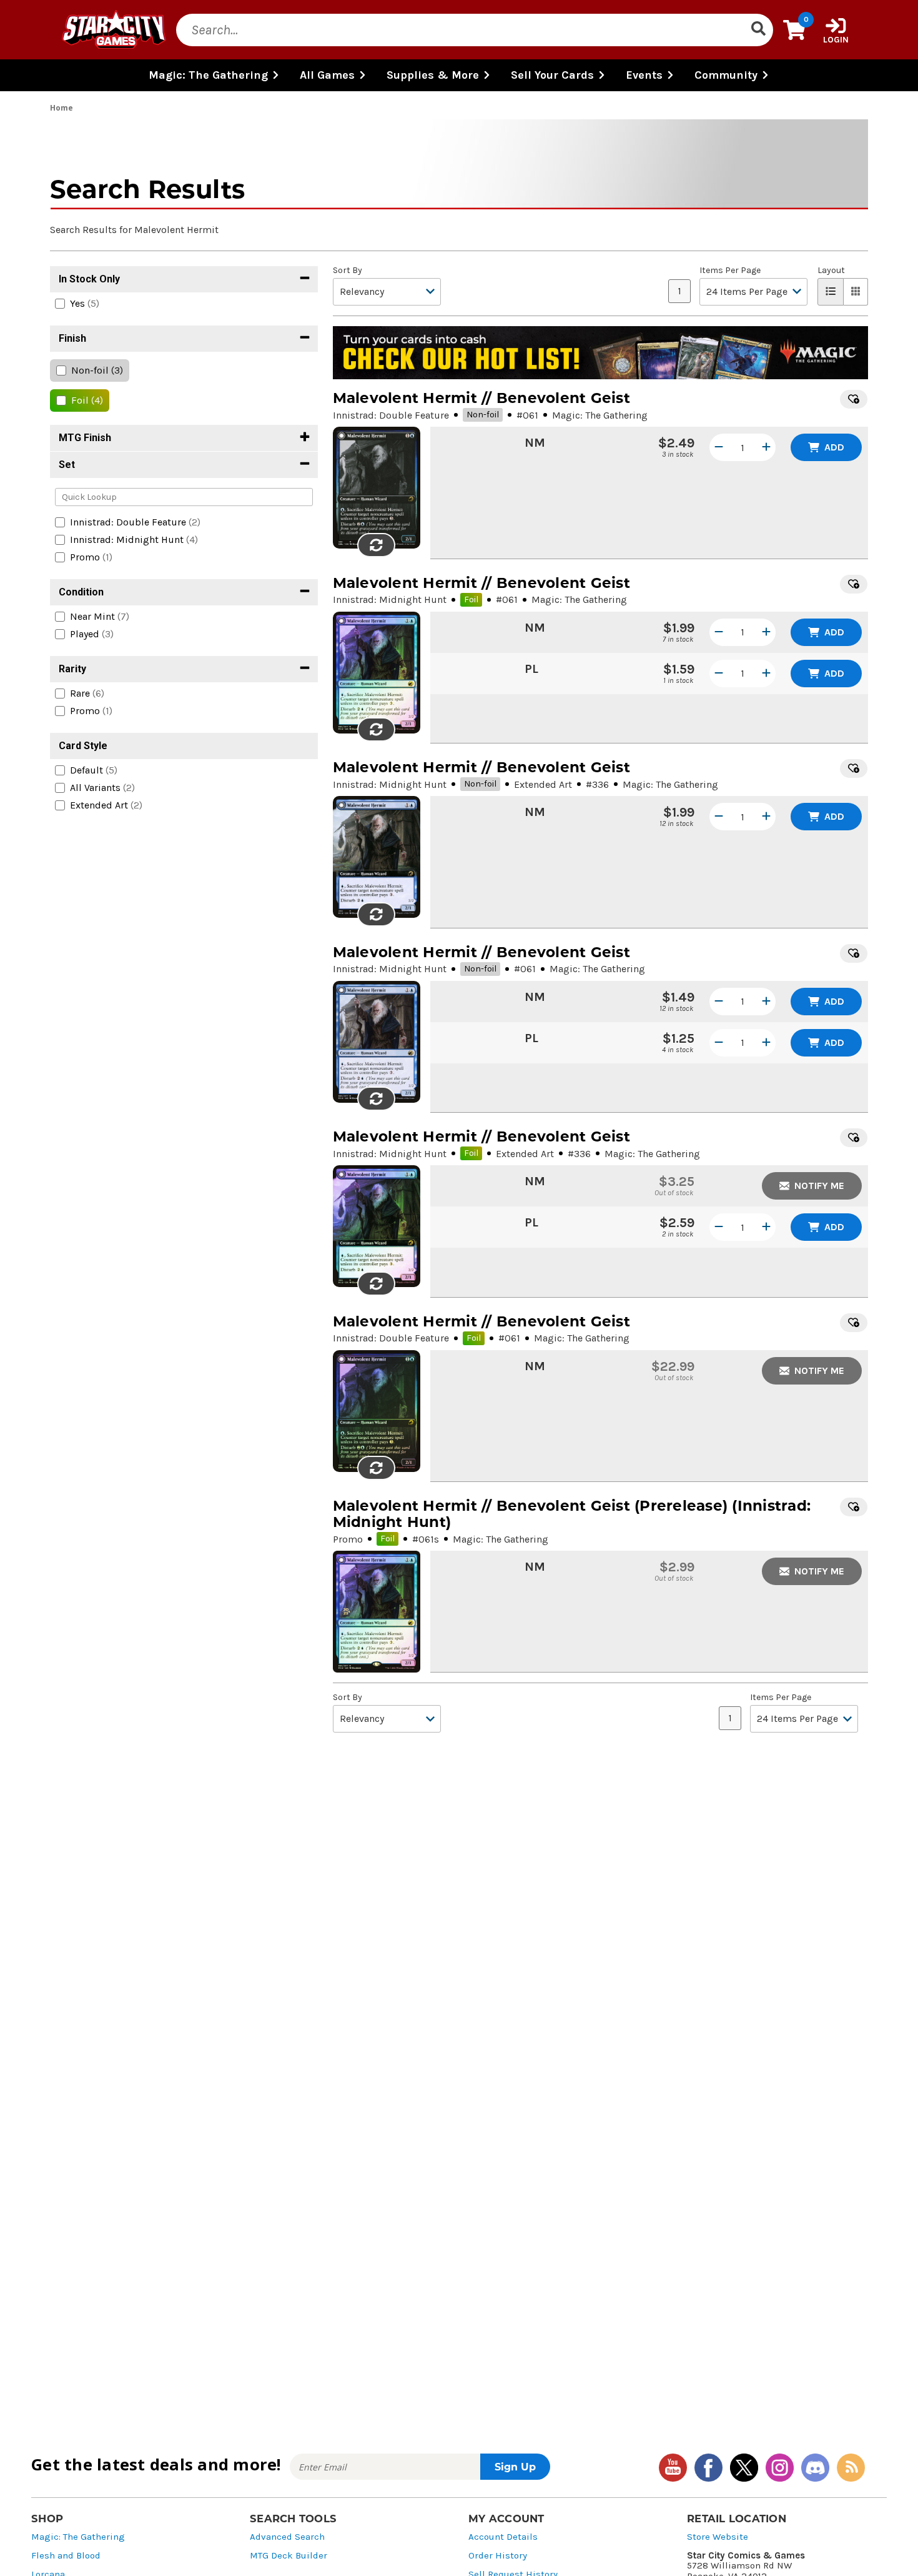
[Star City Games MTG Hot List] (600, 353)
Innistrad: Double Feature (391, 415)
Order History (498, 2556)
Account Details (503, 2537)
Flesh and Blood (66, 2556)
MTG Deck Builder (289, 2556)
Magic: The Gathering (78, 2537)
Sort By (348, 271)
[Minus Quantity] (719, 447)
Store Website (718, 2537)
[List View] (831, 292)
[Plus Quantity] (766, 447)
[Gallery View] (856, 292)
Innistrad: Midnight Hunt (390, 599)
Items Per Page (730, 271)
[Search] (758, 30)
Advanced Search (287, 2537)
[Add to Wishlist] (854, 399)
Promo (348, 1539)
